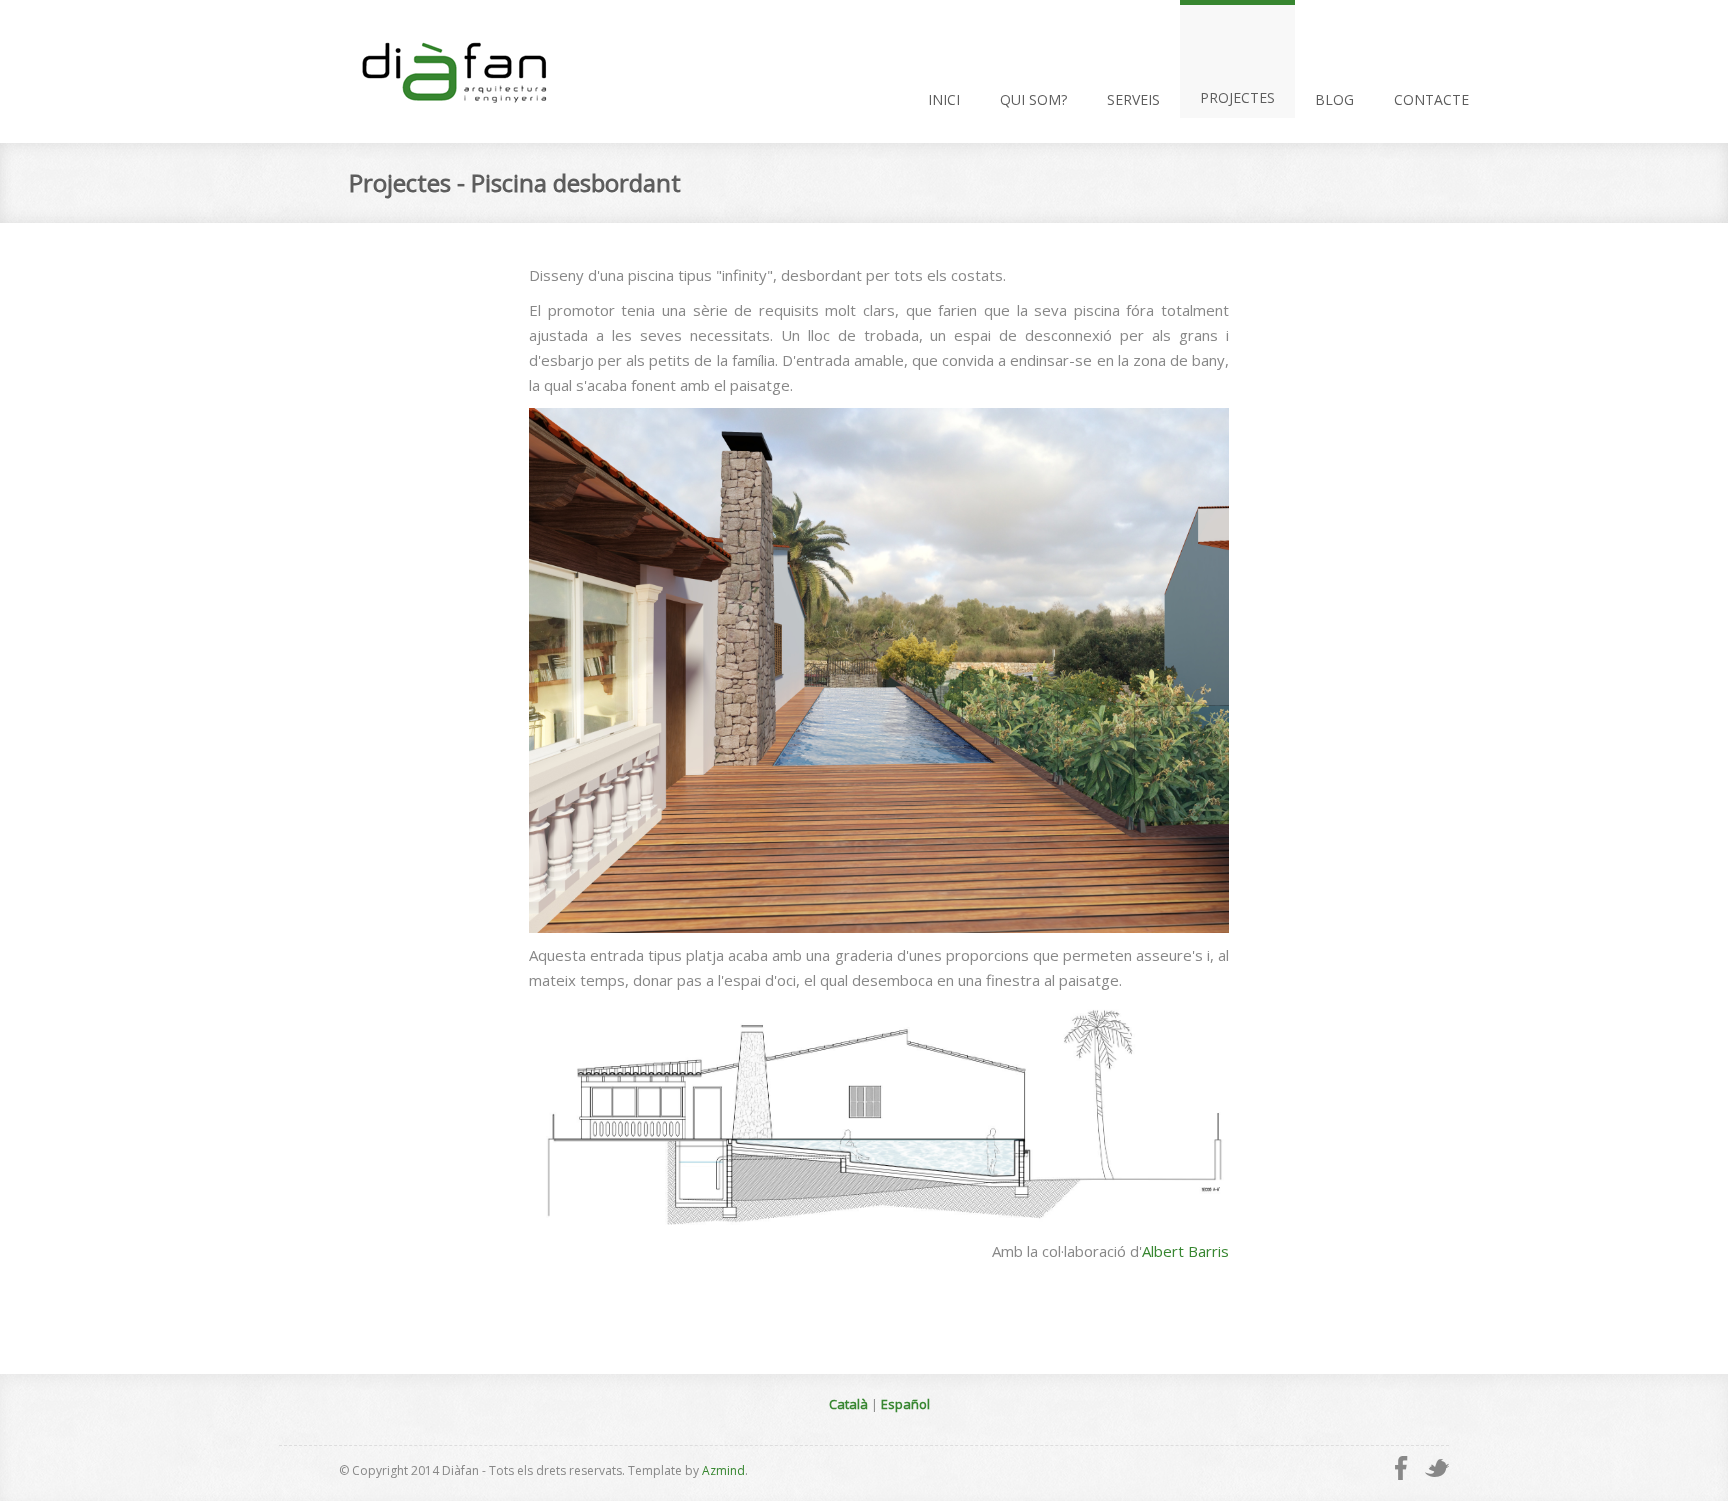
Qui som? (1033, 99)
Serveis (1133, 99)
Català (848, 1404)
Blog (1334, 99)
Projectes (1237, 97)
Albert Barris (1185, 1251)
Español (905, 1404)
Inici (944, 99)
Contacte (1431, 99)
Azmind (723, 1470)
